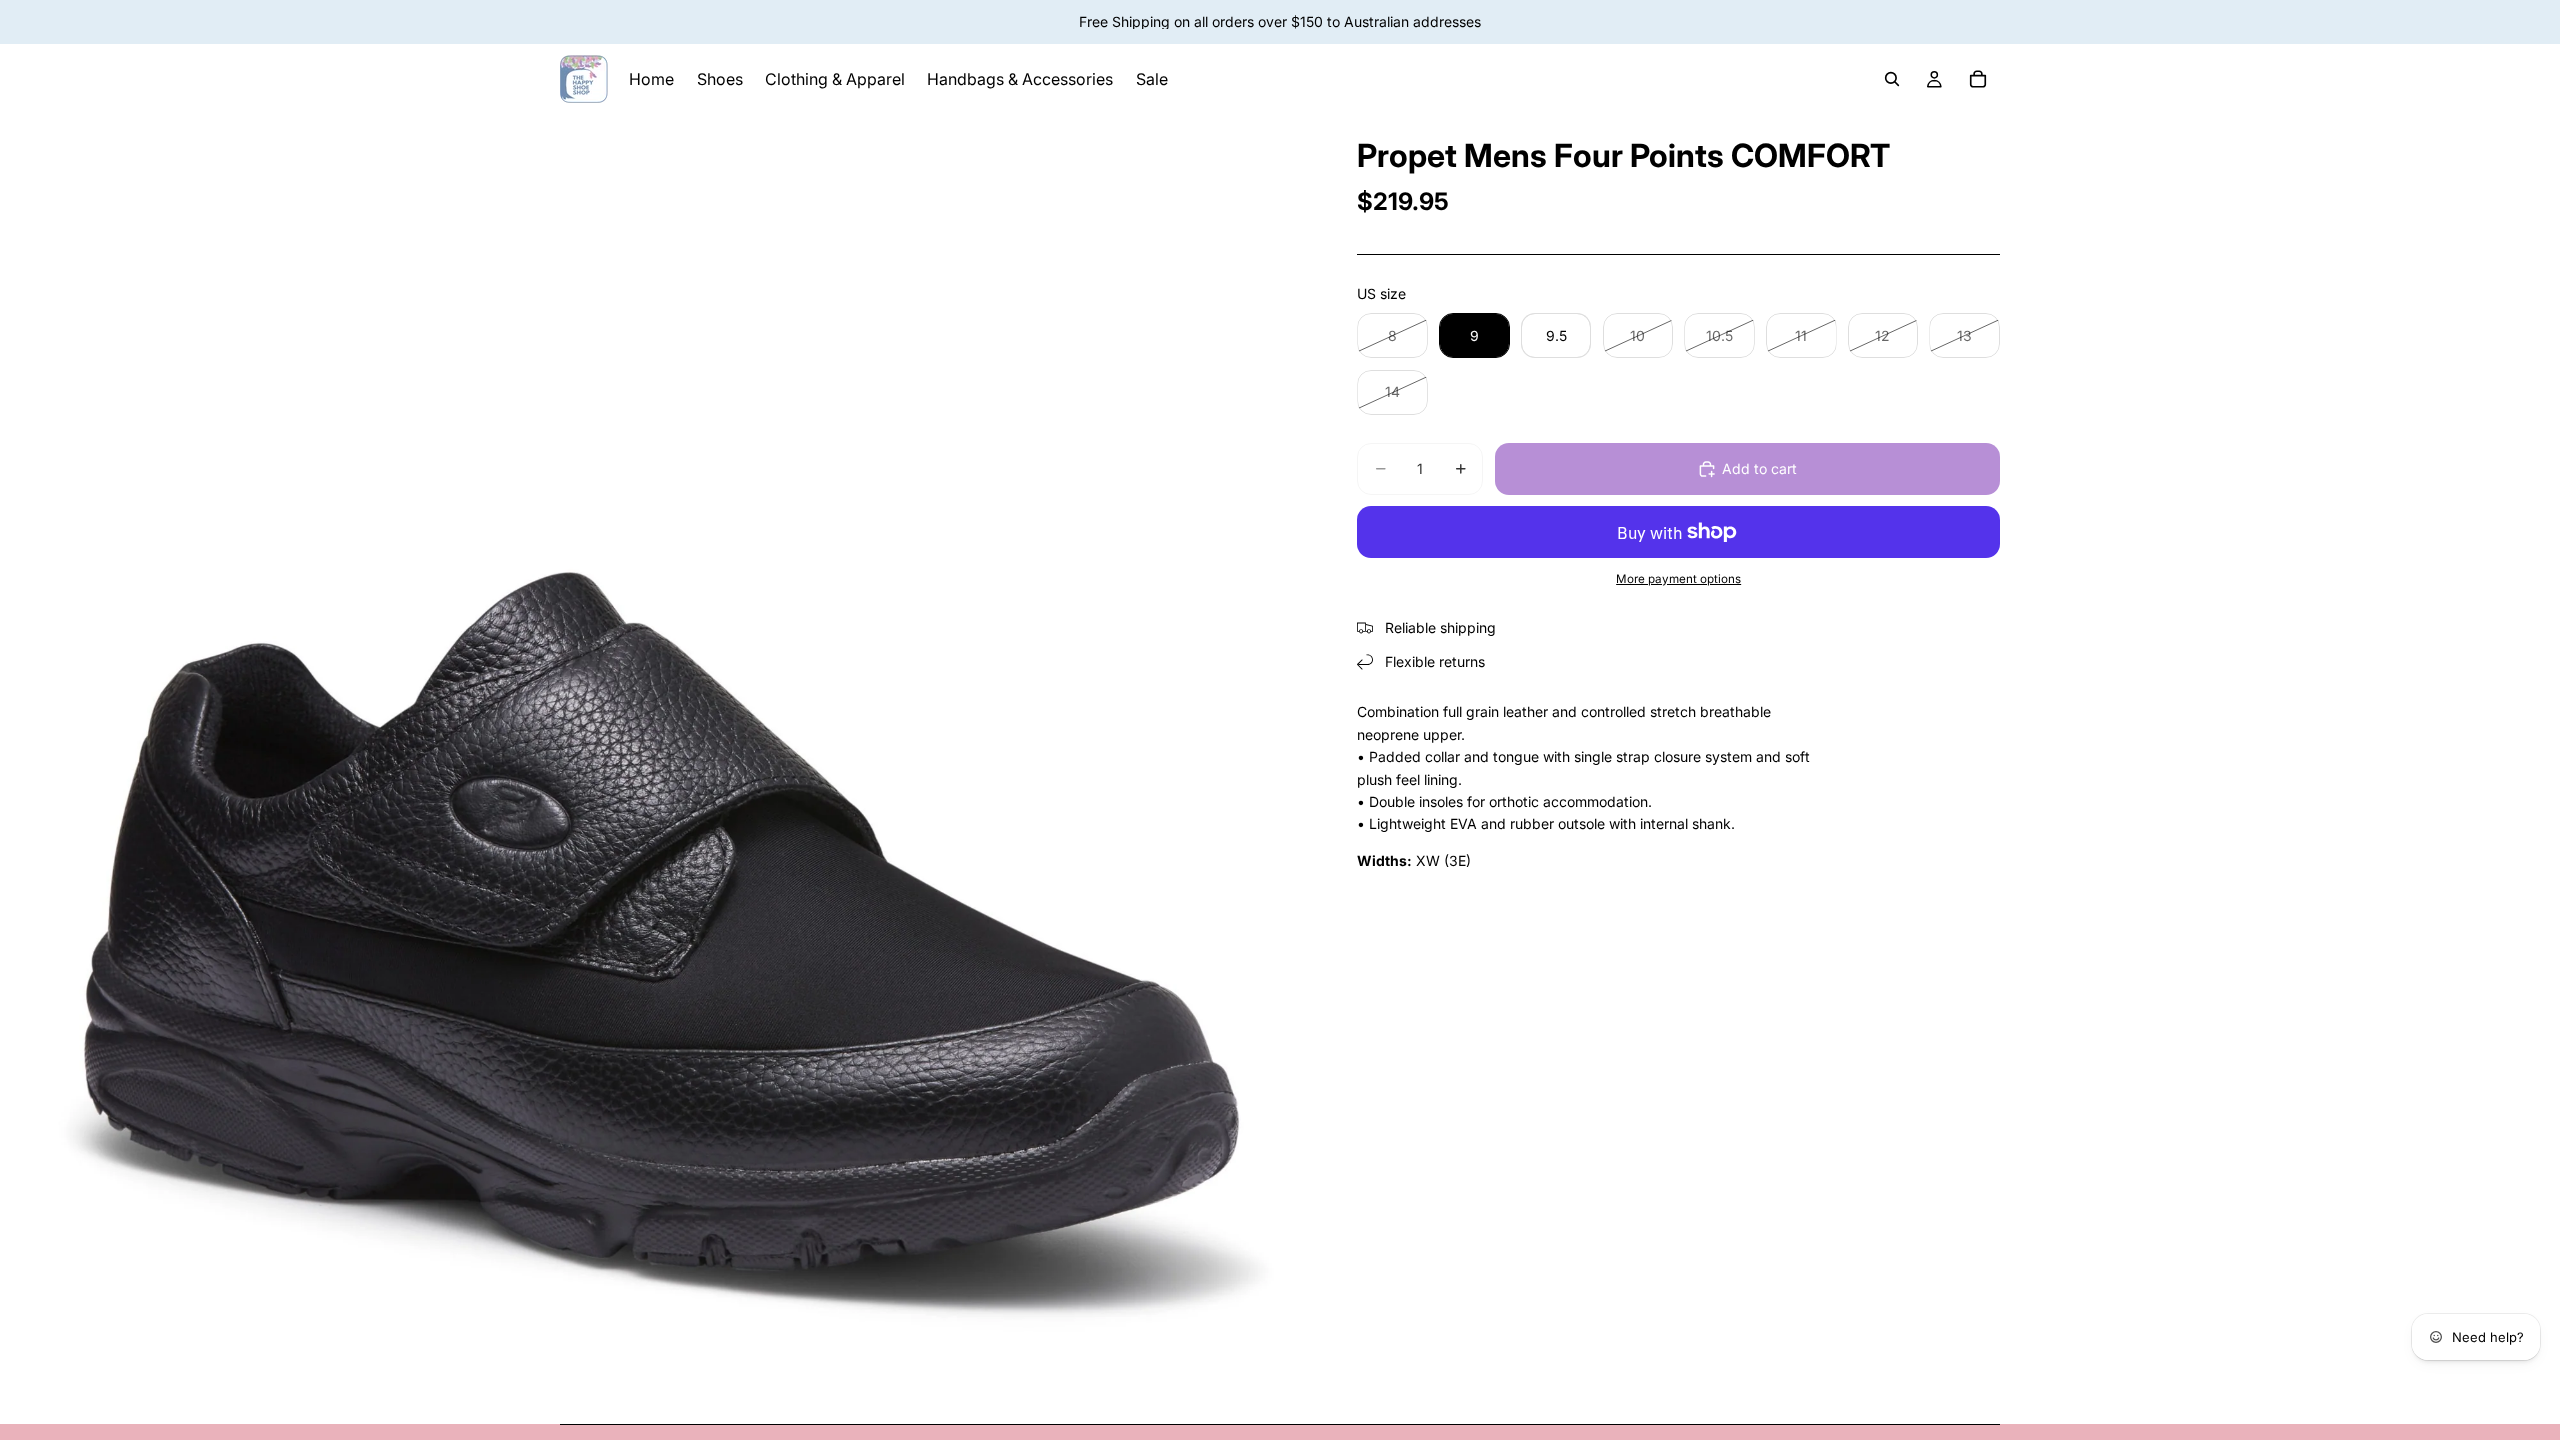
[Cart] (1978, 79)
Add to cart (1759, 468)
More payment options (1678, 579)
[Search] (1892, 79)
